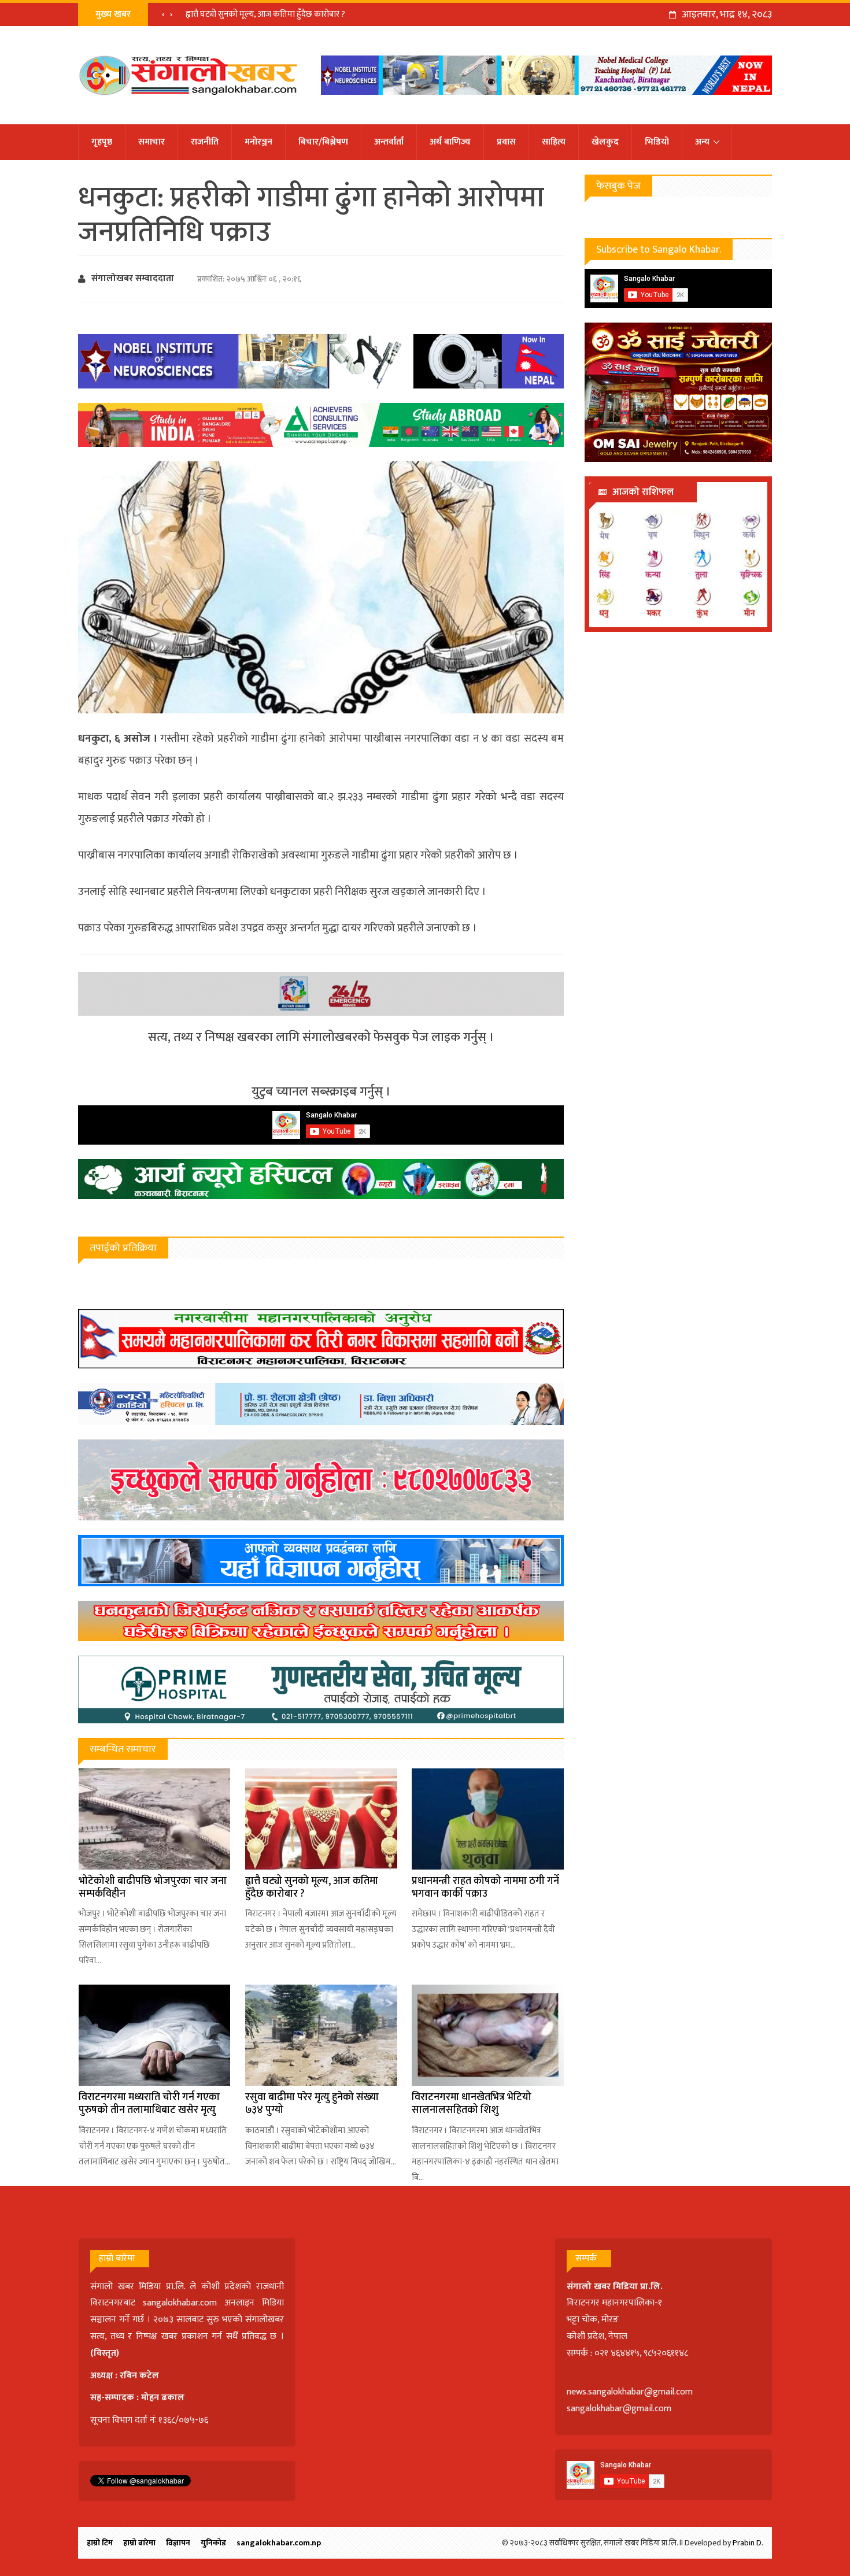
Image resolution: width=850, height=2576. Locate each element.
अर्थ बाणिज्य (450, 142)
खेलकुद (605, 142)
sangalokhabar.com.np (279, 2543)
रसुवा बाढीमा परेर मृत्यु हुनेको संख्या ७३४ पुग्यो (312, 2104)
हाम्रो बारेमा (139, 2543)
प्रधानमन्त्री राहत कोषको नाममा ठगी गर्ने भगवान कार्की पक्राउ (485, 1887)
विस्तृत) (106, 2353)
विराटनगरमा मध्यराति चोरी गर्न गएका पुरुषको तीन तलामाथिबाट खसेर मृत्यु (149, 2104)
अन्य (702, 142)
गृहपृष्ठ (102, 142)
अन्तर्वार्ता (389, 142)
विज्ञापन (178, 2543)
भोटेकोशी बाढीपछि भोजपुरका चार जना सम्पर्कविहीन (153, 1887)
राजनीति (205, 142)
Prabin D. (748, 2543)
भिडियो (657, 142)
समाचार (151, 142)
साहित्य (554, 142)
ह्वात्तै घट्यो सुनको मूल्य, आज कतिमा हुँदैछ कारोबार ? (265, 14)
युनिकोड (213, 2543)
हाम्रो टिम (100, 2543)
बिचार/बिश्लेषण (323, 142)
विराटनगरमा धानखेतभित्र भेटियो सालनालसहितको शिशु (472, 2104)
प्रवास (506, 142)
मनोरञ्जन (258, 142)
